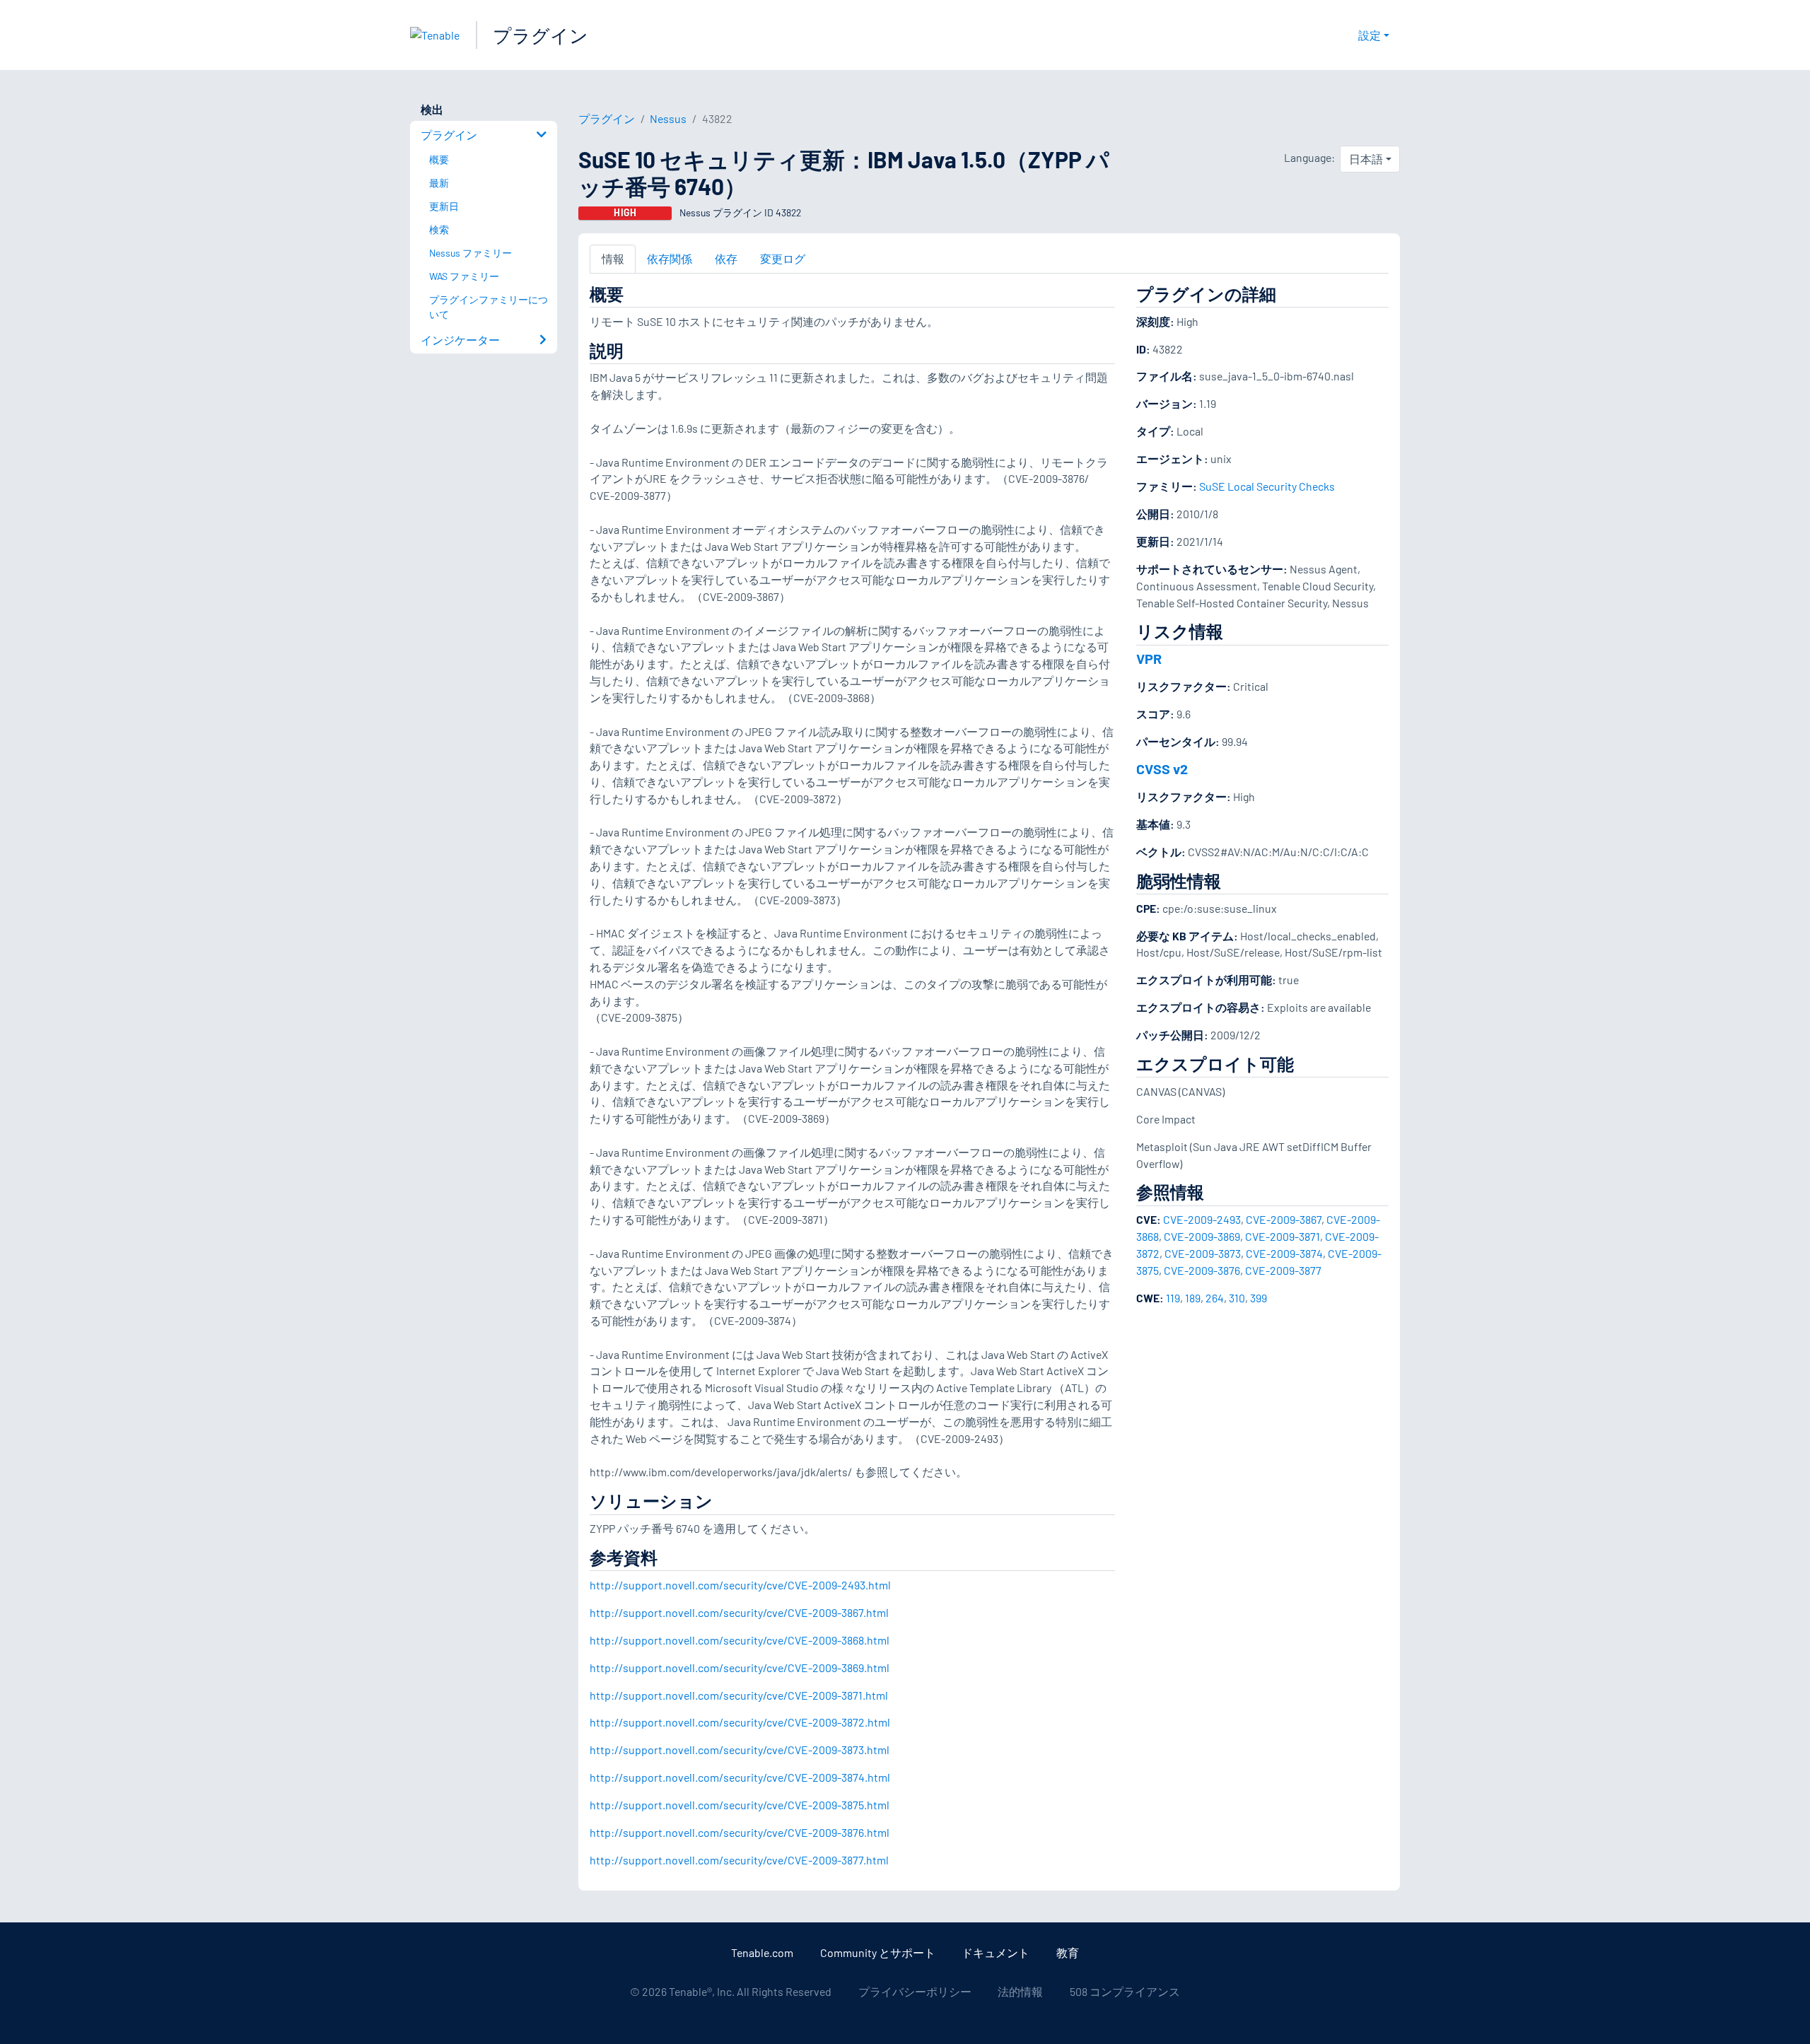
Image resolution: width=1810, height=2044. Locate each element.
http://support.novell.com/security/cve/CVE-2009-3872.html (740, 1722)
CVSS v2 (1162, 769)
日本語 (1366, 159)
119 (1173, 1298)
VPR (1149, 658)
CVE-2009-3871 (1283, 1236)
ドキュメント (995, 1952)
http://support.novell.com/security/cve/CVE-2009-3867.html (739, 1612)
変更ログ (783, 258)
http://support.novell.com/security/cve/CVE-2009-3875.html (740, 1805)
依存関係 (670, 258)
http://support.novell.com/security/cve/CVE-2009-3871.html (739, 1695)
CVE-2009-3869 (1202, 1236)
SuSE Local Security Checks (1267, 486)
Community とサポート (878, 1952)
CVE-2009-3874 (1284, 1253)
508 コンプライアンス (1125, 1991)
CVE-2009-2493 (1202, 1219)
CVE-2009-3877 (1283, 1270)
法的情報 (1020, 1991)
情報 (613, 258)
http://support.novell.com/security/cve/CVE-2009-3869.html (740, 1668)
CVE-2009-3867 (1284, 1219)
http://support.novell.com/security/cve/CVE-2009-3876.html (740, 1832)
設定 (1370, 35)
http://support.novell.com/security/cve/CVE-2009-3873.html (740, 1750)
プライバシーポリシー (915, 1991)
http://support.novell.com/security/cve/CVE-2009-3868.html (740, 1640)
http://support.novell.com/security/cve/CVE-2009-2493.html (740, 1585)
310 (1237, 1298)
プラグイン (541, 35)
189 (1193, 1298)
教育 (1068, 1952)
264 (1215, 1298)
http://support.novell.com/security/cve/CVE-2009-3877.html (739, 1860)
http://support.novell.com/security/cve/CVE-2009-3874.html (740, 1777)
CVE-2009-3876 (1202, 1270)
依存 (726, 258)
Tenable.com (762, 1952)
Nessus (668, 118)
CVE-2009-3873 (1203, 1253)
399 (1259, 1298)
